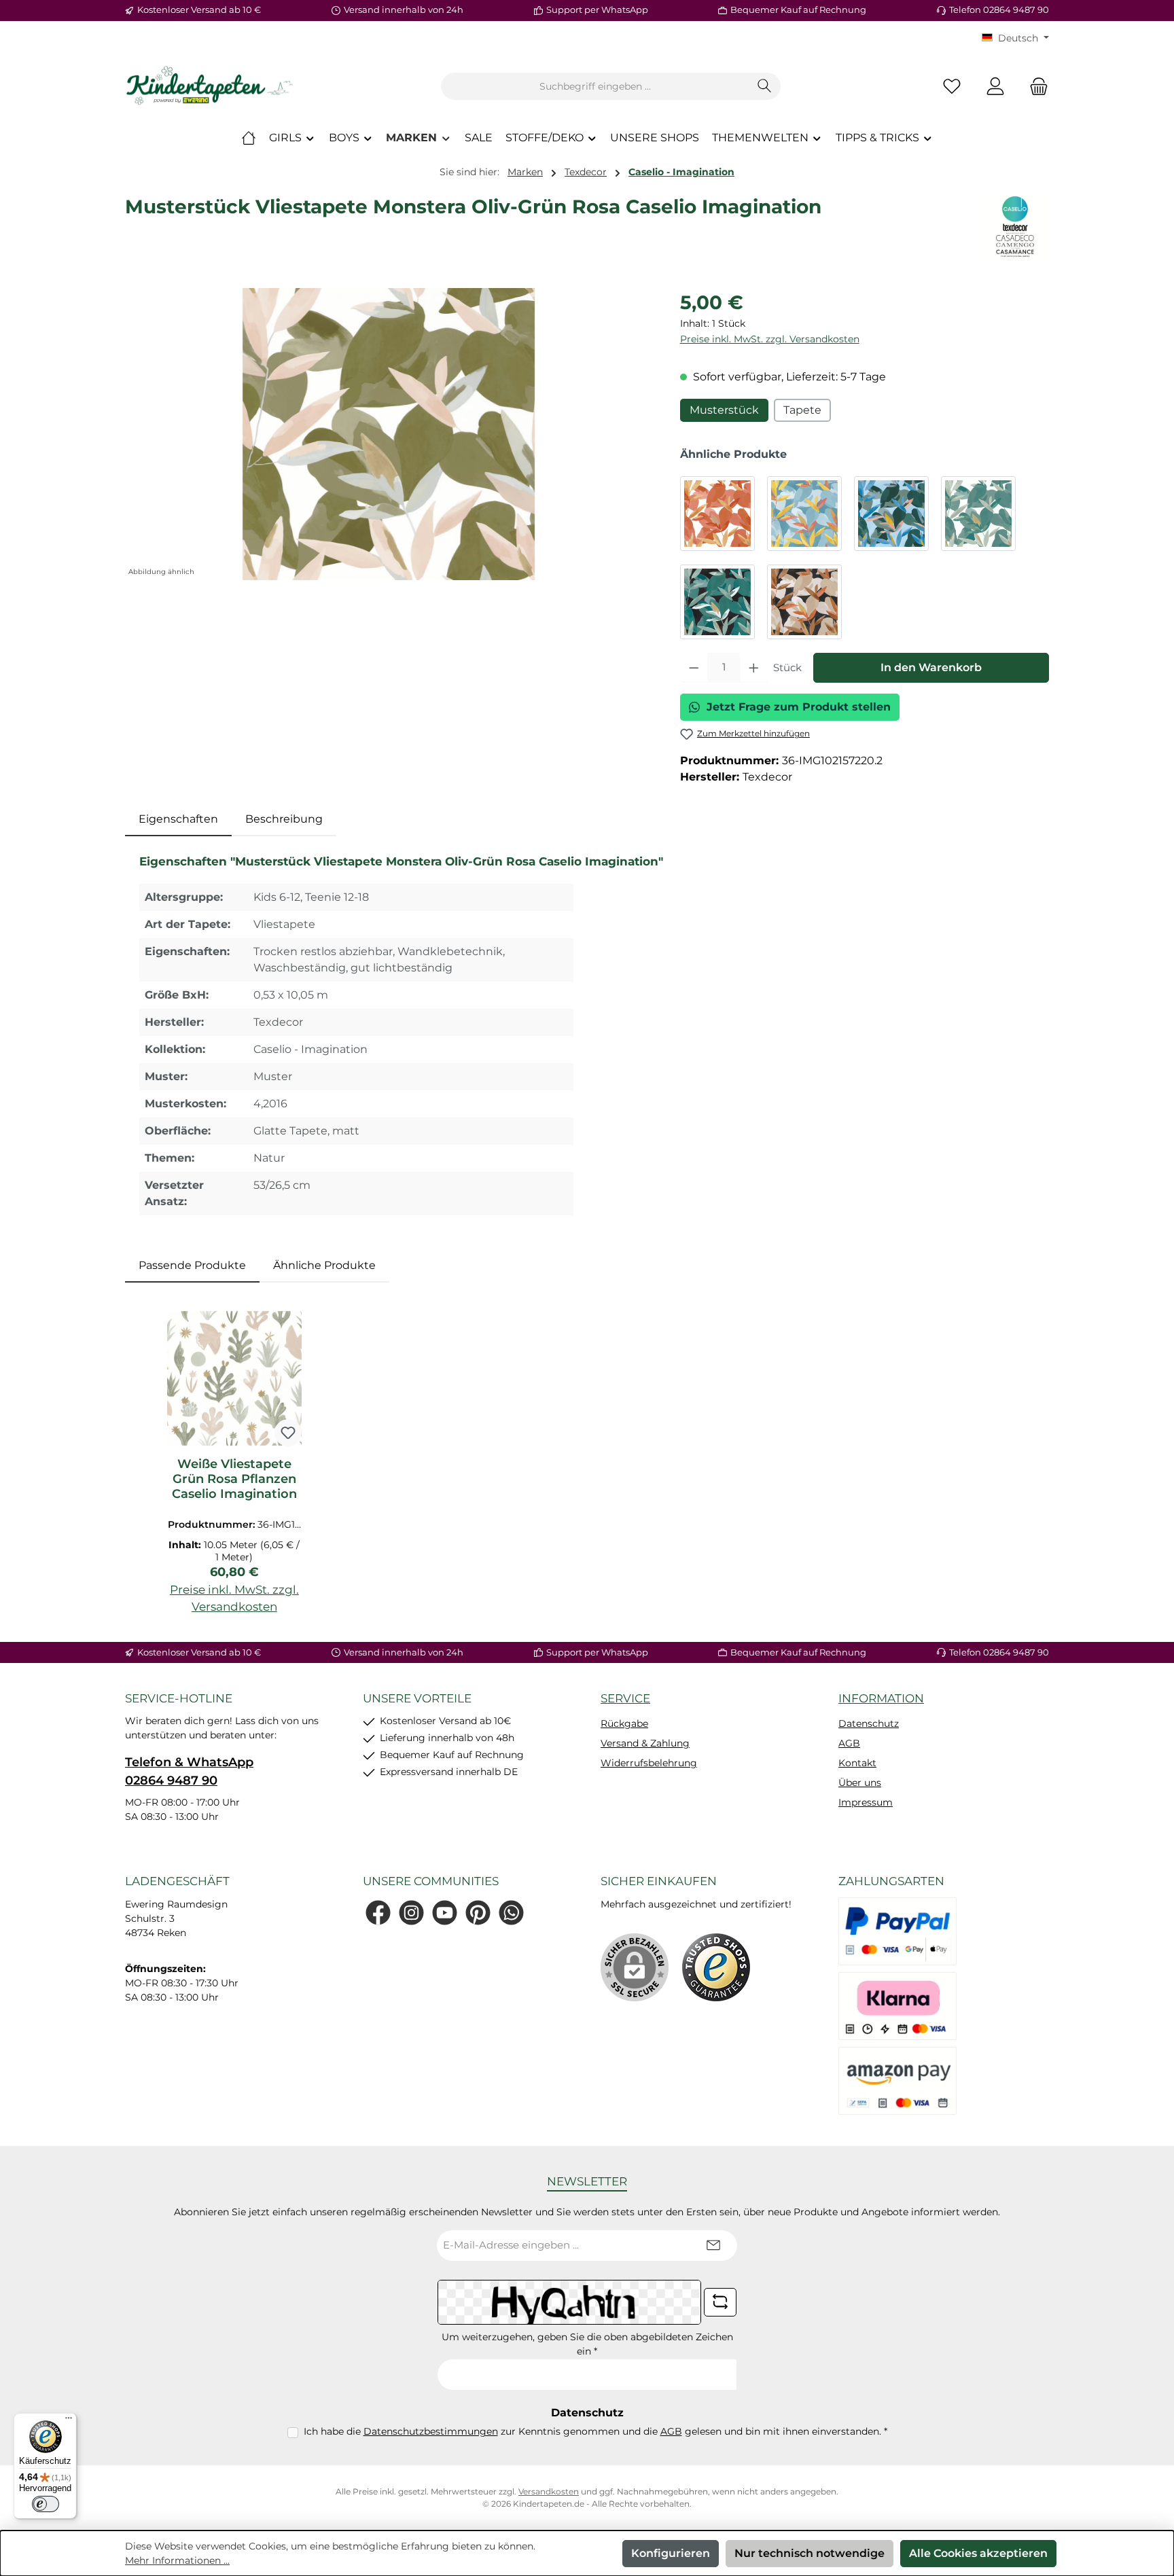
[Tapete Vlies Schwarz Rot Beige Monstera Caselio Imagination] (804, 602)
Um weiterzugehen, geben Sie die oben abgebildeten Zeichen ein (587, 2344)
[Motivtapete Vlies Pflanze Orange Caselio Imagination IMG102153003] (717, 514)
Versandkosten (549, 2491)
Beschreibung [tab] (284, 819)
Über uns (860, 1783)
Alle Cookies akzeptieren (978, 2553)
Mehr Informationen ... (177, 2560)
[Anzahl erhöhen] (754, 668)
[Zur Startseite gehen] (210, 86)
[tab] (178, 819)
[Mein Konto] (995, 87)
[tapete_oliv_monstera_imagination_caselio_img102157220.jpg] (389, 434)
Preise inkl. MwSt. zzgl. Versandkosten (770, 339)
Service (625, 1698)
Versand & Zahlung (645, 1743)
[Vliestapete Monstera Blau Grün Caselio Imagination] (891, 514)
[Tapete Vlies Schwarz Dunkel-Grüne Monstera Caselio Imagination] (717, 602)
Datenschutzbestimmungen (431, 2431)
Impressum (866, 1802)
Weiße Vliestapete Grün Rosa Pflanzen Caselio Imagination (234, 1479)
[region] (389, 434)
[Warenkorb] (1035, 87)
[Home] (249, 138)
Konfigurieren (671, 2553)
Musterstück (724, 410)
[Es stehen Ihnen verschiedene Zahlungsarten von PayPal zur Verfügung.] (897, 1931)
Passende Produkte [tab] (192, 1265)
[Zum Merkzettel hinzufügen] (288, 1433)
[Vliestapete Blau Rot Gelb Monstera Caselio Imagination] (804, 514)
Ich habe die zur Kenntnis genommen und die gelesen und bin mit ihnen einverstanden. (595, 2431)
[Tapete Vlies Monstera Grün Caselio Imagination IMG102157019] (978, 514)
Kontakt (857, 1763)
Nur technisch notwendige (810, 2553)
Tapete (802, 410)
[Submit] (713, 2246)
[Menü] (69, 2421)
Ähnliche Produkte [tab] (324, 1265)
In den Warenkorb (931, 667)
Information (881, 1698)
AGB (849, 1743)
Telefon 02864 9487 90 (999, 10)
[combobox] (595, 86)
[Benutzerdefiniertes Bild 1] (716, 1967)
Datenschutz (869, 1723)
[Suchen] (765, 86)
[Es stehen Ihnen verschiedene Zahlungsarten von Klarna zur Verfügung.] (897, 2006)
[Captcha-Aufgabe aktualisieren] (720, 2302)
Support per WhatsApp (597, 10)
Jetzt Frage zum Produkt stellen (799, 707)
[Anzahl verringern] (694, 668)
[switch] (46, 2504)
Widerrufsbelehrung (649, 1763)
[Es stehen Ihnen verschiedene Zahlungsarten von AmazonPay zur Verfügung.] (897, 2081)
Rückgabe (624, 1723)
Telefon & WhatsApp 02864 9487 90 (189, 1771)
